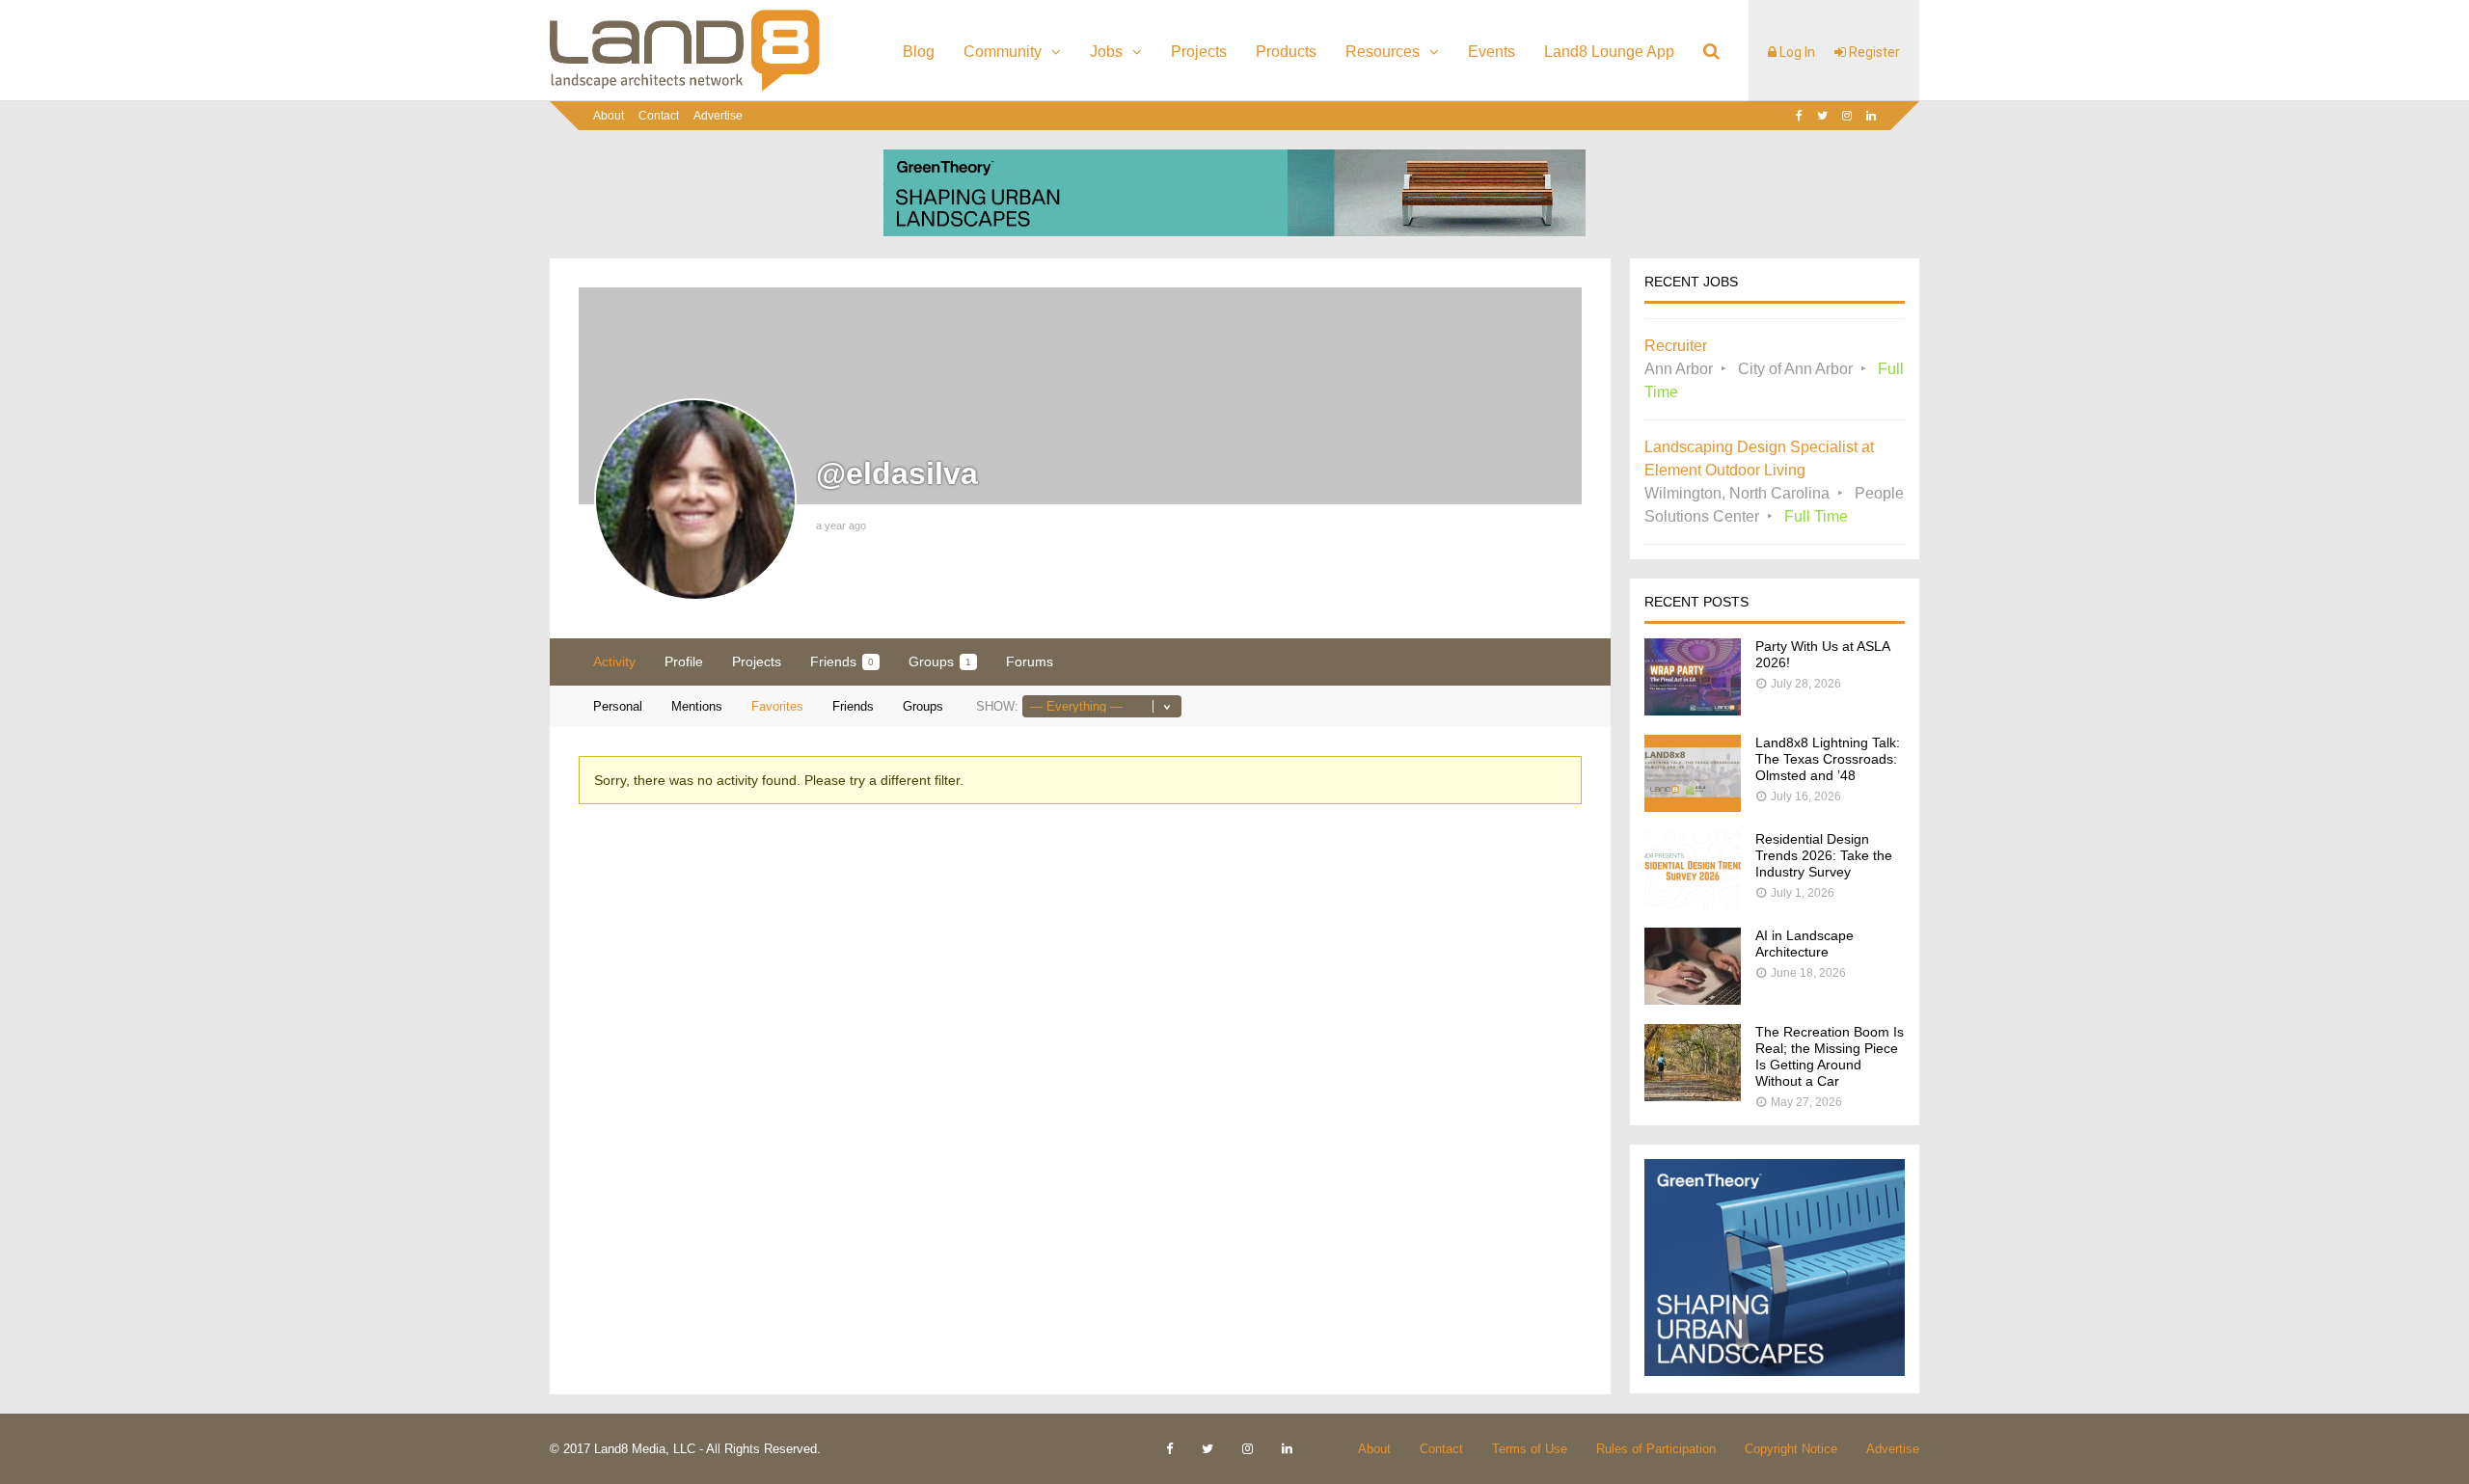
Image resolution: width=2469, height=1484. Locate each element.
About (609, 116)
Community (1003, 52)
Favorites (777, 706)
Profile (684, 661)
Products (1286, 52)
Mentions (697, 706)
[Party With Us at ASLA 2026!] (1693, 710)
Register (1873, 52)
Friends (842, 661)
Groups (940, 661)
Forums (1030, 661)
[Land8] (685, 88)
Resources (1383, 52)
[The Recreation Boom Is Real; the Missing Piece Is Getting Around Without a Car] (1693, 1096)
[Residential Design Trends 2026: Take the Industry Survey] (1693, 903)
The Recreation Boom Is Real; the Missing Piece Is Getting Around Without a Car (1830, 1056)
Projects (1199, 52)
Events (1492, 52)
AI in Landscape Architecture (1804, 944)
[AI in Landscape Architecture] (1693, 999)
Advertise (718, 116)
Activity (614, 661)
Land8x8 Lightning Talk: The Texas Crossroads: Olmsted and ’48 (1828, 759)
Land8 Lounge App (1609, 52)
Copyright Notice (1791, 1449)
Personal (618, 706)
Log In (1796, 52)
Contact (659, 116)
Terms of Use (1530, 1449)
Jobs (1106, 52)
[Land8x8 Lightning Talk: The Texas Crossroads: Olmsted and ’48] (1693, 807)
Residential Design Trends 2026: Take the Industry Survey (1824, 855)
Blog (919, 52)
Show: (997, 706)
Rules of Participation (1656, 1449)
